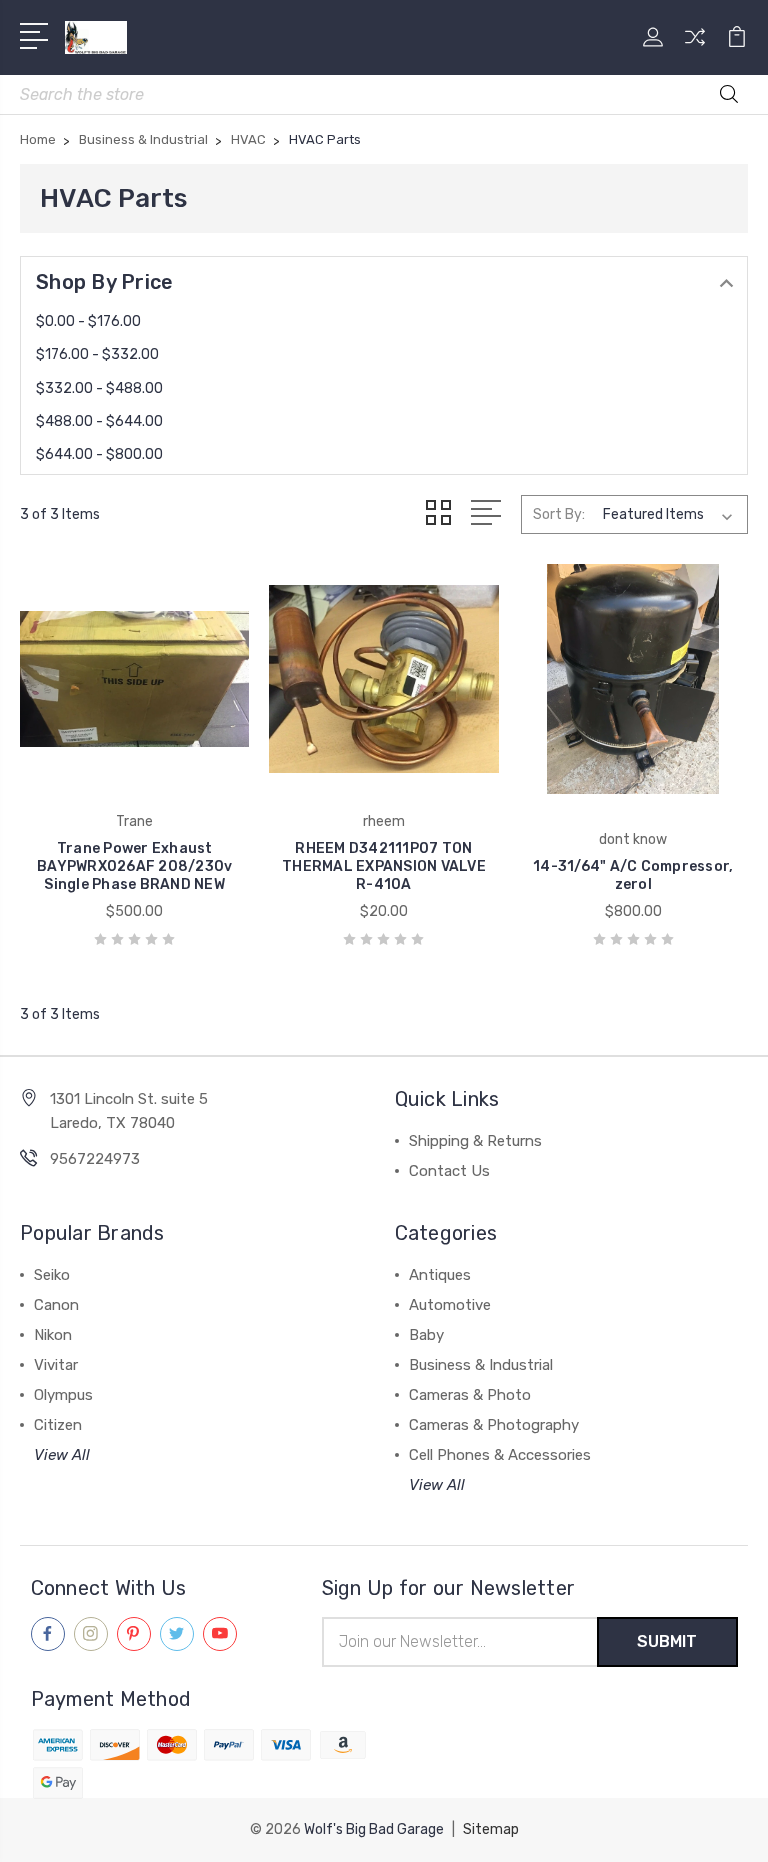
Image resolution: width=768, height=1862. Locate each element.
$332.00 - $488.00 (99, 388)
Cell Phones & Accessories (500, 1455)
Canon (56, 1305)
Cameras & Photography (494, 1425)
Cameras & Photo (470, 1395)
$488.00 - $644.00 (99, 421)
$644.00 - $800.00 (99, 454)
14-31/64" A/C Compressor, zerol (633, 875)
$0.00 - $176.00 (88, 321)
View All (62, 1455)
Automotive (450, 1305)
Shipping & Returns (475, 1141)
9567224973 (95, 1159)
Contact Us (449, 1171)
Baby (426, 1335)
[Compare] (695, 49)
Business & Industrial (481, 1365)
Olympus (63, 1395)
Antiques (440, 1275)
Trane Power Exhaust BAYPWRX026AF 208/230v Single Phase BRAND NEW (134, 866)
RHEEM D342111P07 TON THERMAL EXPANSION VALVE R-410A (384, 866)
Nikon (53, 1335)
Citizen (58, 1425)
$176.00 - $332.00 (97, 354)
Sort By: (559, 514)
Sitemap (491, 1829)
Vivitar (56, 1365)
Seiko (52, 1275)
